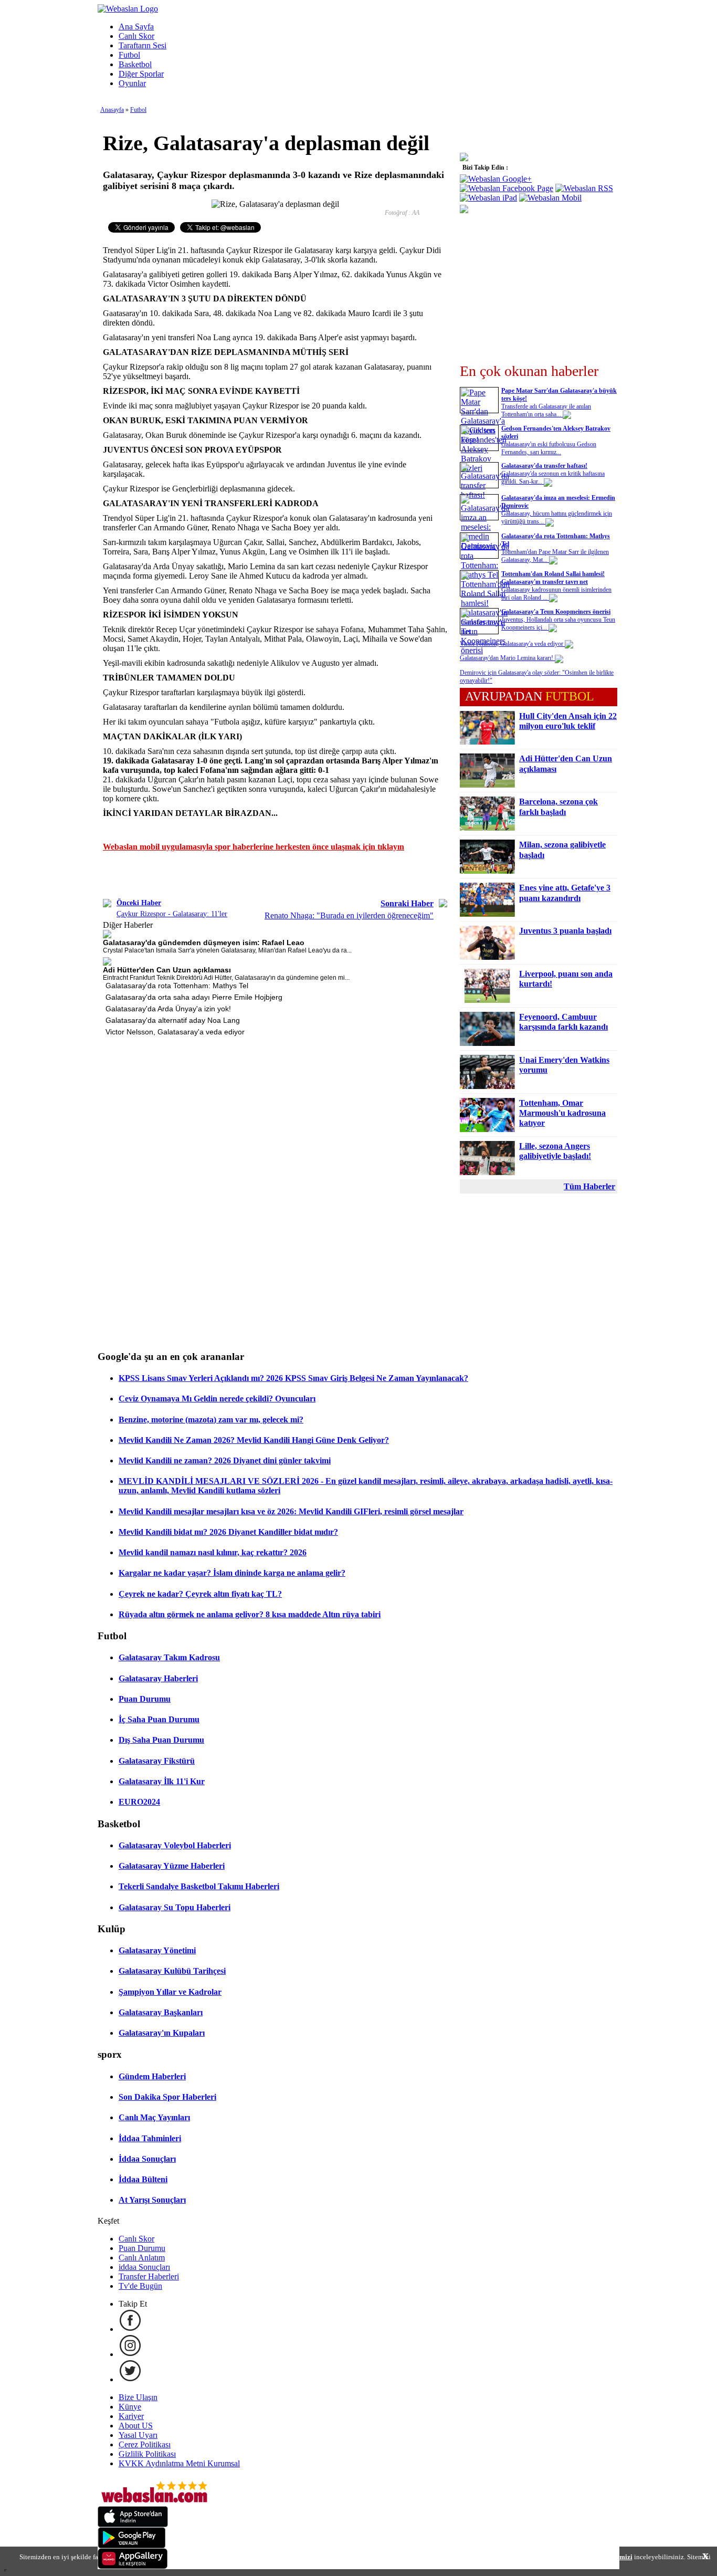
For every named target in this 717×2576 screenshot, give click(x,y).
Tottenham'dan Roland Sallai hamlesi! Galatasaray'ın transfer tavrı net (553, 578)
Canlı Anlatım (142, 2258)
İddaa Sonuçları (147, 2159)
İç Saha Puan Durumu (159, 1719)
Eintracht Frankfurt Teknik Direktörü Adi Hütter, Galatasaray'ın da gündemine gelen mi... (226, 978)
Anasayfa (112, 110)
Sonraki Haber (407, 903)
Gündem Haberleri (152, 2076)
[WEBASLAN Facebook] (130, 2329)
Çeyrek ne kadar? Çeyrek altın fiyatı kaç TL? (200, 1594)
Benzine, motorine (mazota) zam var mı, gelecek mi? (211, 1420)
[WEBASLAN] (128, 9)
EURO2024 (139, 1802)
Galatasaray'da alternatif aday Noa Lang (173, 1020)
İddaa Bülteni (143, 2179)
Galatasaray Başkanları (161, 2012)
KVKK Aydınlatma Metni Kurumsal (179, 2463)
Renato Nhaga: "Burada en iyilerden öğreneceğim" (349, 915)
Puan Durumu (145, 1699)
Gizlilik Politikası (147, 2454)
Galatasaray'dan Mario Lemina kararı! (507, 658)
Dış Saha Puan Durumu (161, 1740)
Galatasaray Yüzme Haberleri (172, 1866)
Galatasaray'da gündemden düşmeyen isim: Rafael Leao (204, 943)
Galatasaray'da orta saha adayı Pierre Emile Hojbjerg (194, 997)
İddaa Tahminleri (150, 2138)
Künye (130, 2407)
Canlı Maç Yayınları (154, 2117)
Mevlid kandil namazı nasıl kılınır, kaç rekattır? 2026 (213, 1552)
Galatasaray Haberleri (158, 1678)
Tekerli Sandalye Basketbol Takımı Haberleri (199, 1886)
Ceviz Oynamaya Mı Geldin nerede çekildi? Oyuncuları (217, 1399)
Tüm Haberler (589, 1186)
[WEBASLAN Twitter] (130, 2379)
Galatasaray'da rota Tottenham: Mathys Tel (177, 986)
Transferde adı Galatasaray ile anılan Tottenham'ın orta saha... (546, 410)
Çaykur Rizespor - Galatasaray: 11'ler (172, 914)
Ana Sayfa (136, 27)
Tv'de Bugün (140, 2286)
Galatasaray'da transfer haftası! (544, 466)
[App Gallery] (133, 2566)
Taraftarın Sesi (143, 45)
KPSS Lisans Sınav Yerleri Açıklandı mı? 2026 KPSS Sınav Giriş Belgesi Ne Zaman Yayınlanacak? (293, 1378)
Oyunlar (132, 83)
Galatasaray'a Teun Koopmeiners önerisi (556, 612)
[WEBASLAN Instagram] (130, 2354)
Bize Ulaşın (138, 2397)
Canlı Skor (136, 36)
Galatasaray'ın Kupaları (162, 2033)
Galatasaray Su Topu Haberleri (175, 1907)
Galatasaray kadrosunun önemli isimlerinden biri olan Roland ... (556, 594)
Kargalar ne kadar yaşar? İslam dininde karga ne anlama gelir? (232, 1573)
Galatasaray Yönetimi (157, 1950)
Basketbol (135, 64)
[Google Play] (132, 2545)
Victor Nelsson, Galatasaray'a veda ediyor (175, 1032)
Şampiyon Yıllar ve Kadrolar (170, 1992)
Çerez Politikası (145, 2444)
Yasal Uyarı (138, 2435)
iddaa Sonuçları (144, 2267)
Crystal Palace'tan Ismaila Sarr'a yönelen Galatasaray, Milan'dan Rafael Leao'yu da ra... (227, 950)
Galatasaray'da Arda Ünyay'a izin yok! (168, 1009)
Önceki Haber (139, 903)
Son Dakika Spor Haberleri (167, 2097)
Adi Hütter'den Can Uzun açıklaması (167, 970)
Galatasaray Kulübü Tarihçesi (172, 1971)
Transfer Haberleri (149, 2276)
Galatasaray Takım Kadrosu (169, 1657)
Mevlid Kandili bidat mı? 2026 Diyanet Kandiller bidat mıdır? (228, 1532)
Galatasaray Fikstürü (157, 1761)
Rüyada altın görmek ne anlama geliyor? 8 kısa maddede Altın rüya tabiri (250, 1614)
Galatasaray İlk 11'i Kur (162, 1781)
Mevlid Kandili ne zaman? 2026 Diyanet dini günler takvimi (225, 1460)
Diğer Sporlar (141, 74)
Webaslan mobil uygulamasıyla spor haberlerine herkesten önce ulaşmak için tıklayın (254, 847)
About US (136, 2426)
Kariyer (131, 2416)
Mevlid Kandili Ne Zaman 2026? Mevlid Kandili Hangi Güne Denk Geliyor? (254, 1440)
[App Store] (133, 2524)
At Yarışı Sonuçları (152, 2200)
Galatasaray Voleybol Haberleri (175, 1845)
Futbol (129, 55)
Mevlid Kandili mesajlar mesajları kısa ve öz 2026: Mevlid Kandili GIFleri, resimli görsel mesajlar (291, 1511)
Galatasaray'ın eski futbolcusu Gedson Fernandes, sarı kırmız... (549, 448)
